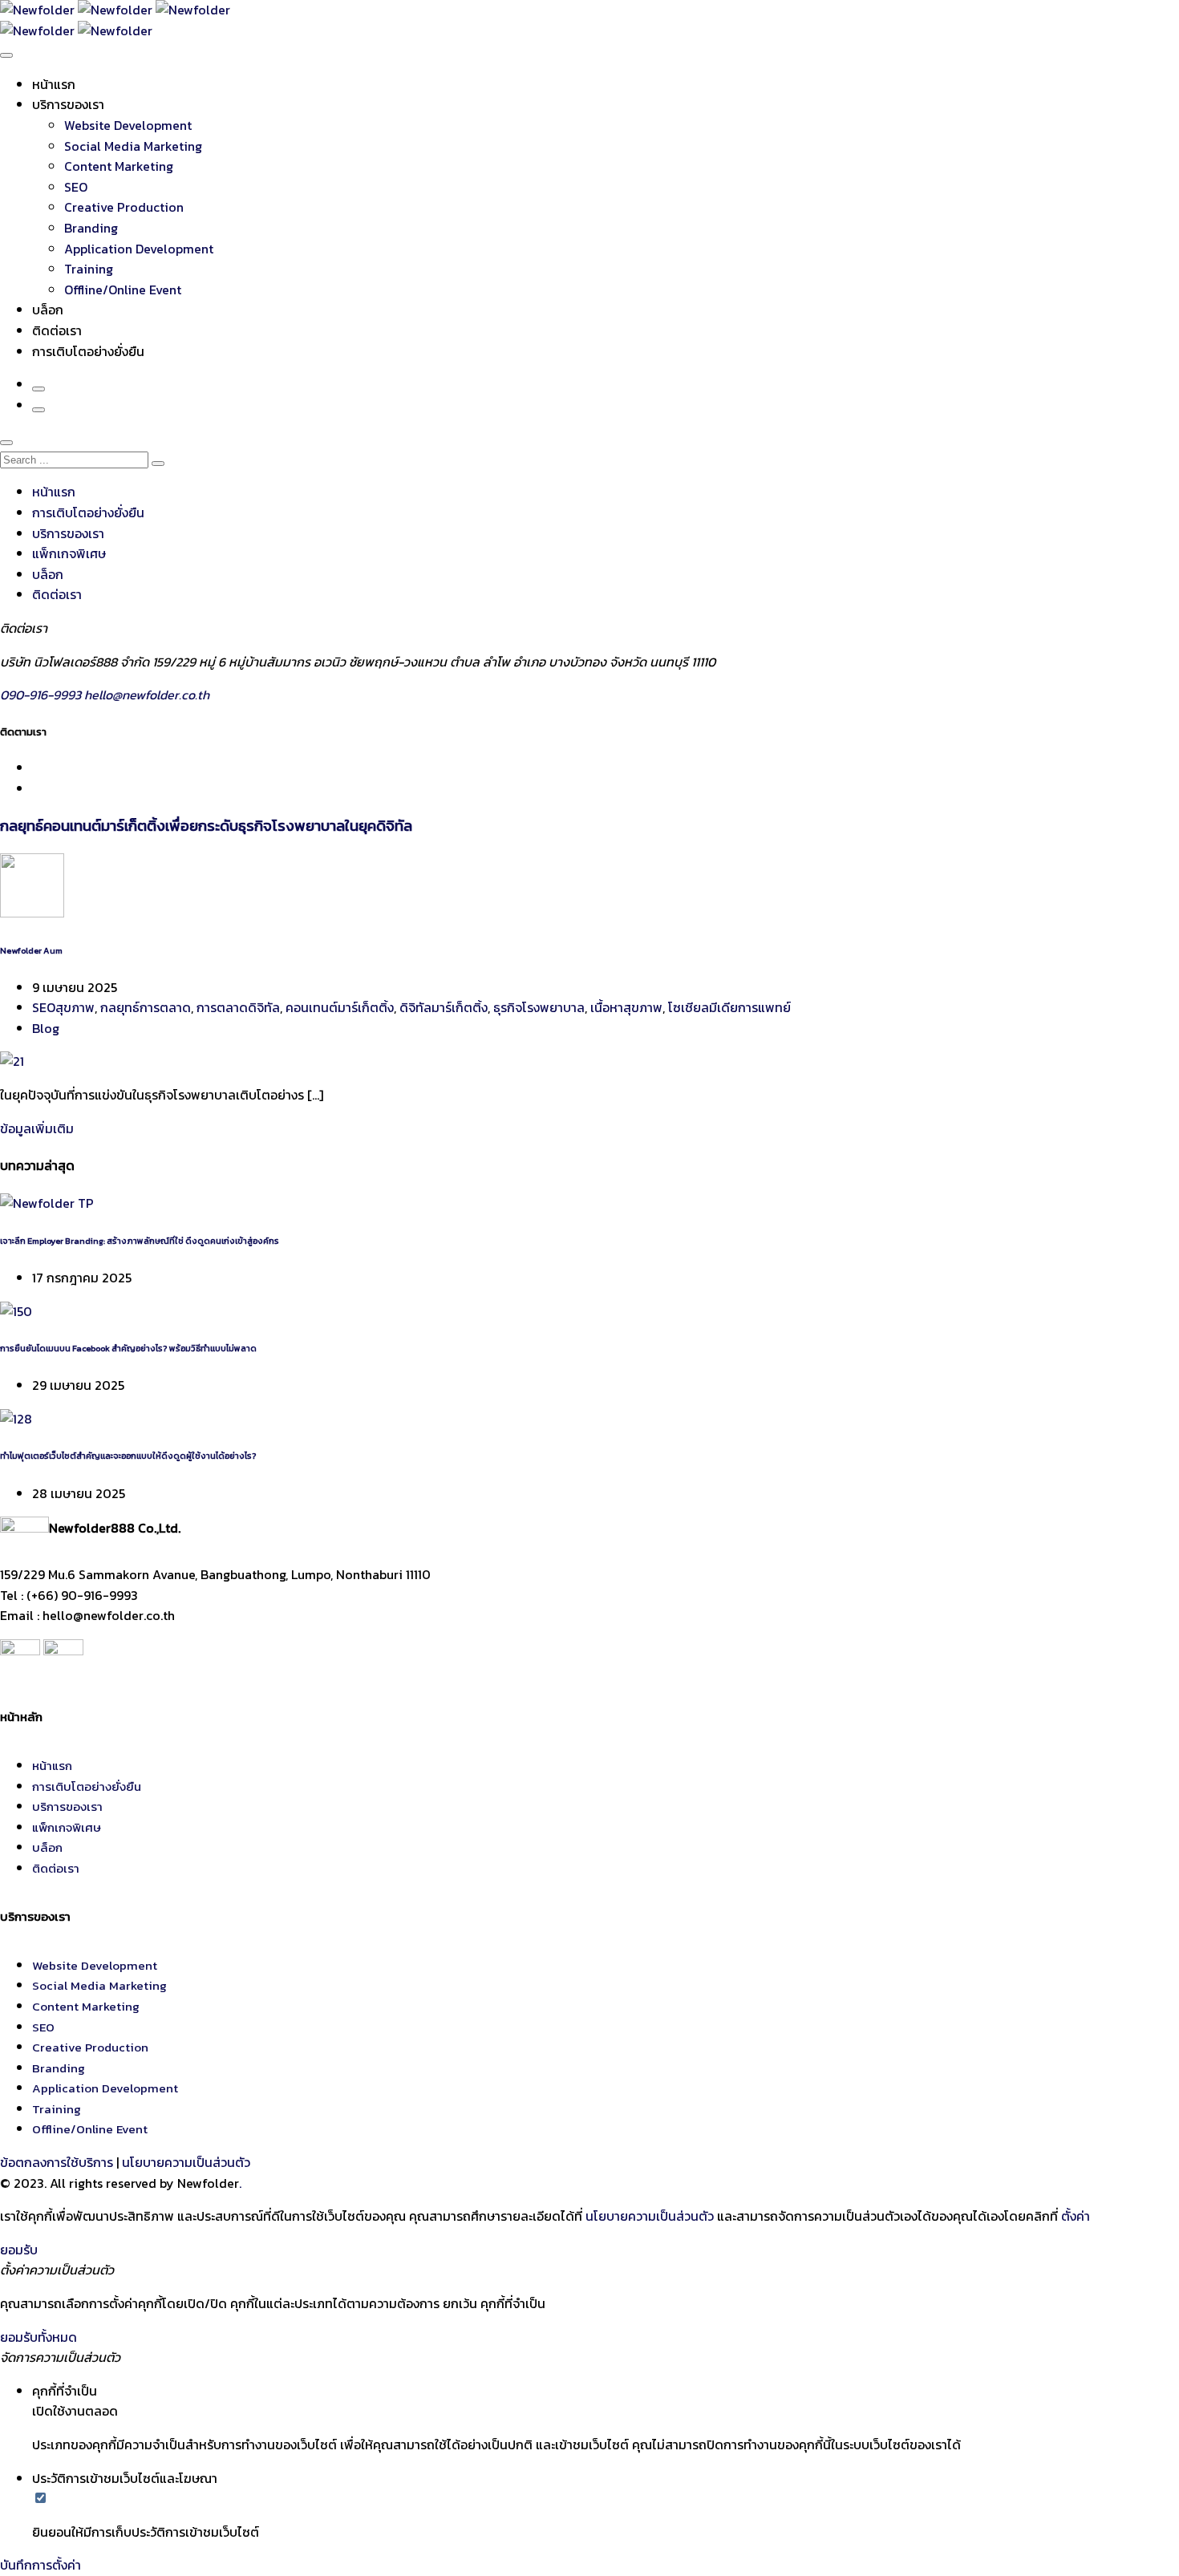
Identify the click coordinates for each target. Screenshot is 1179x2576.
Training (89, 269)
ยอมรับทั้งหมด (38, 2337)
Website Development (128, 125)
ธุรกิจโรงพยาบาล (539, 1007)
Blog (46, 1028)
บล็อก (48, 310)
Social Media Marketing (133, 146)
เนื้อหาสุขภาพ (626, 1007)
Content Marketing (119, 166)
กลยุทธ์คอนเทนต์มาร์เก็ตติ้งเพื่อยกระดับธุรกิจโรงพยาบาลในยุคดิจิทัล (206, 825)
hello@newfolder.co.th (147, 695)
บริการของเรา (68, 104)
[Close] (6, 443)
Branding (91, 228)
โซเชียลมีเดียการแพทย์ (729, 1007)
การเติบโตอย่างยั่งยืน (88, 351)
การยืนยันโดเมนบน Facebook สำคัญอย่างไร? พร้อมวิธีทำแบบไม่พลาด (128, 1348)
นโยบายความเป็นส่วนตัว (186, 2162)
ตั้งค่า (1076, 2216)
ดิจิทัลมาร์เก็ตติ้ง (444, 1007)
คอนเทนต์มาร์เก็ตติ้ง (340, 1007)
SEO (76, 187)
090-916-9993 (42, 695)
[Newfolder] (115, 10)
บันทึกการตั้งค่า (41, 2565)
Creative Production (124, 207)
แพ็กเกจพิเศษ (69, 553)
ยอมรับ (19, 2250)
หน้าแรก (54, 84)
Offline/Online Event (123, 290)
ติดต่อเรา (57, 330)
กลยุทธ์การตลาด (146, 1007)
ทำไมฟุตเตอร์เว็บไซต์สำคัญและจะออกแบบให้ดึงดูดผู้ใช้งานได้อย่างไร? (128, 1456)
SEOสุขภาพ (63, 1007)
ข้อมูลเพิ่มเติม (37, 1128)
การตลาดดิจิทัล (238, 1007)
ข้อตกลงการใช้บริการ (57, 2162)
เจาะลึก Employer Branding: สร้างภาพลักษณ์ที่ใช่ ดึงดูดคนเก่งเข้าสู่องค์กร (140, 1241)
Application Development (139, 249)
